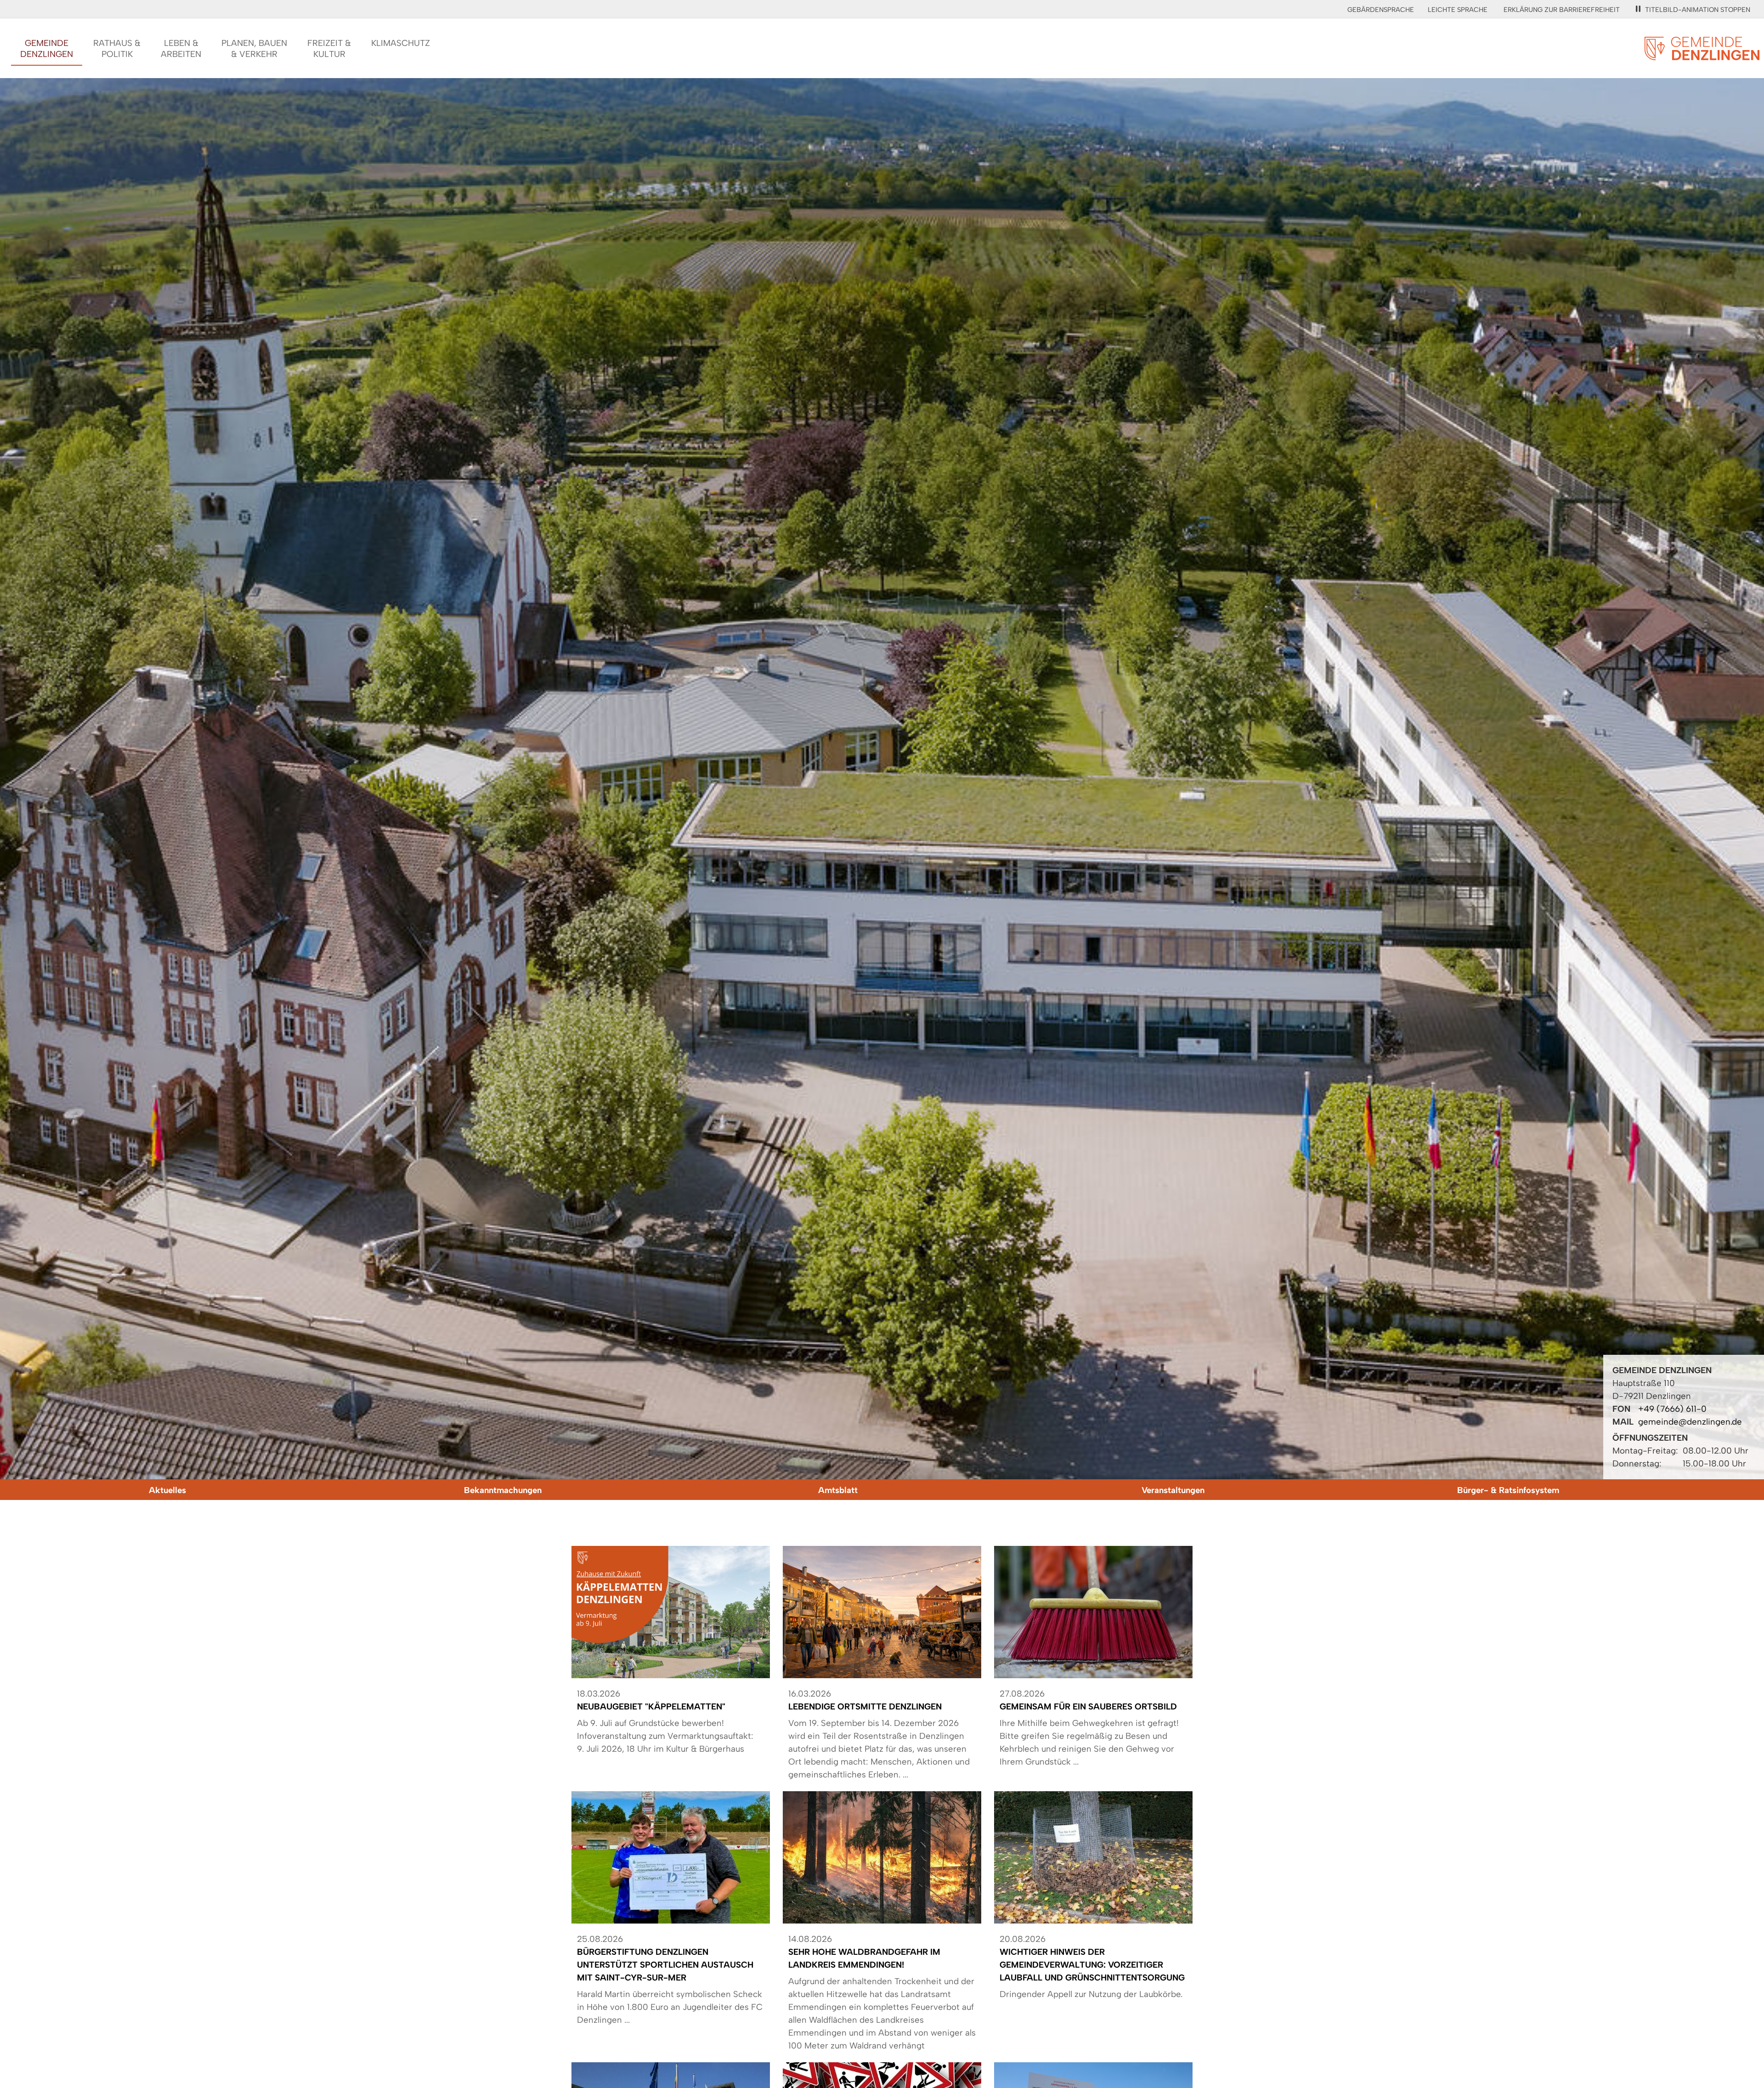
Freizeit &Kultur (329, 48)
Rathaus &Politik (117, 48)
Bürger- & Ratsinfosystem (1508, 1490)
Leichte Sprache (1458, 10)
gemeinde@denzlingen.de (1690, 1422)
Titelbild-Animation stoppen (1698, 10)
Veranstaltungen (1173, 1490)
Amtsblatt (838, 1490)
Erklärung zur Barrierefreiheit (1562, 10)
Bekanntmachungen (503, 1490)
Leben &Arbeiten (181, 48)
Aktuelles (167, 1490)
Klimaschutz (401, 43)
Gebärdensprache (1381, 10)
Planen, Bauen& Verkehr (254, 48)
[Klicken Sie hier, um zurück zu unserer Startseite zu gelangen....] (1702, 55)
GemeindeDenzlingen (47, 48)
